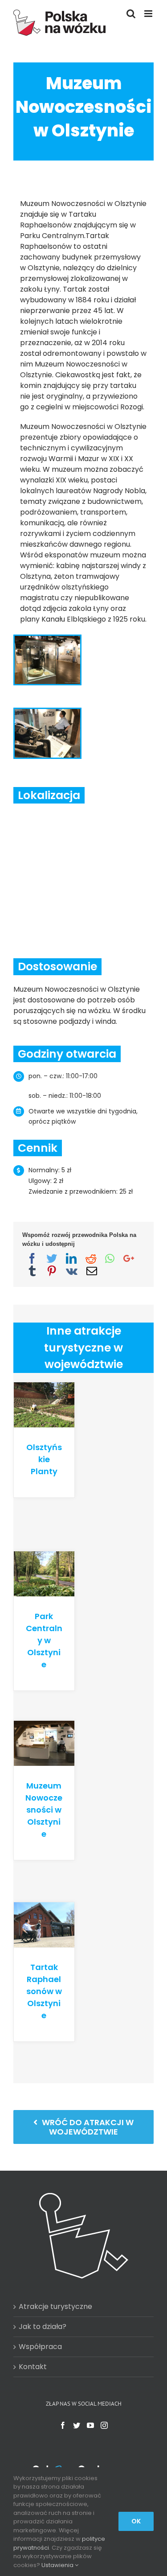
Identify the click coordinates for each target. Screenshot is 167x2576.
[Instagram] (104, 2425)
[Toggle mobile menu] (149, 14)
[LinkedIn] (71, 1258)
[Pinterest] (52, 1271)
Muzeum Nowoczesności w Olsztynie (44, 1810)
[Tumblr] (32, 1271)
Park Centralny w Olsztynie (44, 1640)
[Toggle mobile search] (131, 14)
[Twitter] (52, 1258)
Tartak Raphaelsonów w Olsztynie (44, 1991)
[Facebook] (32, 1258)
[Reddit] (91, 1258)
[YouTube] (90, 2425)
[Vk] (72, 1271)
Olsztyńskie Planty (44, 1459)
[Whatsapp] (110, 1258)
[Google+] (129, 1258)
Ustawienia (58, 2565)
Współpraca (40, 2347)
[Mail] (92, 1271)
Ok (136, 2521)
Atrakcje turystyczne (55, 2306)
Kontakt (33, 2367)
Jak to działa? (43, 2327)
